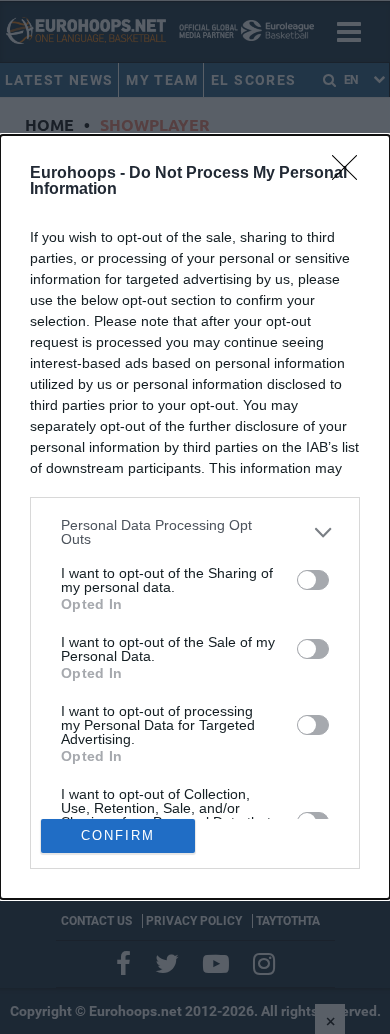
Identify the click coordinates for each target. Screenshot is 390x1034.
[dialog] (195, 516)
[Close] (351, 174)
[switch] (313, 580)
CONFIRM (118, 835)
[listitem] (195, 532)
